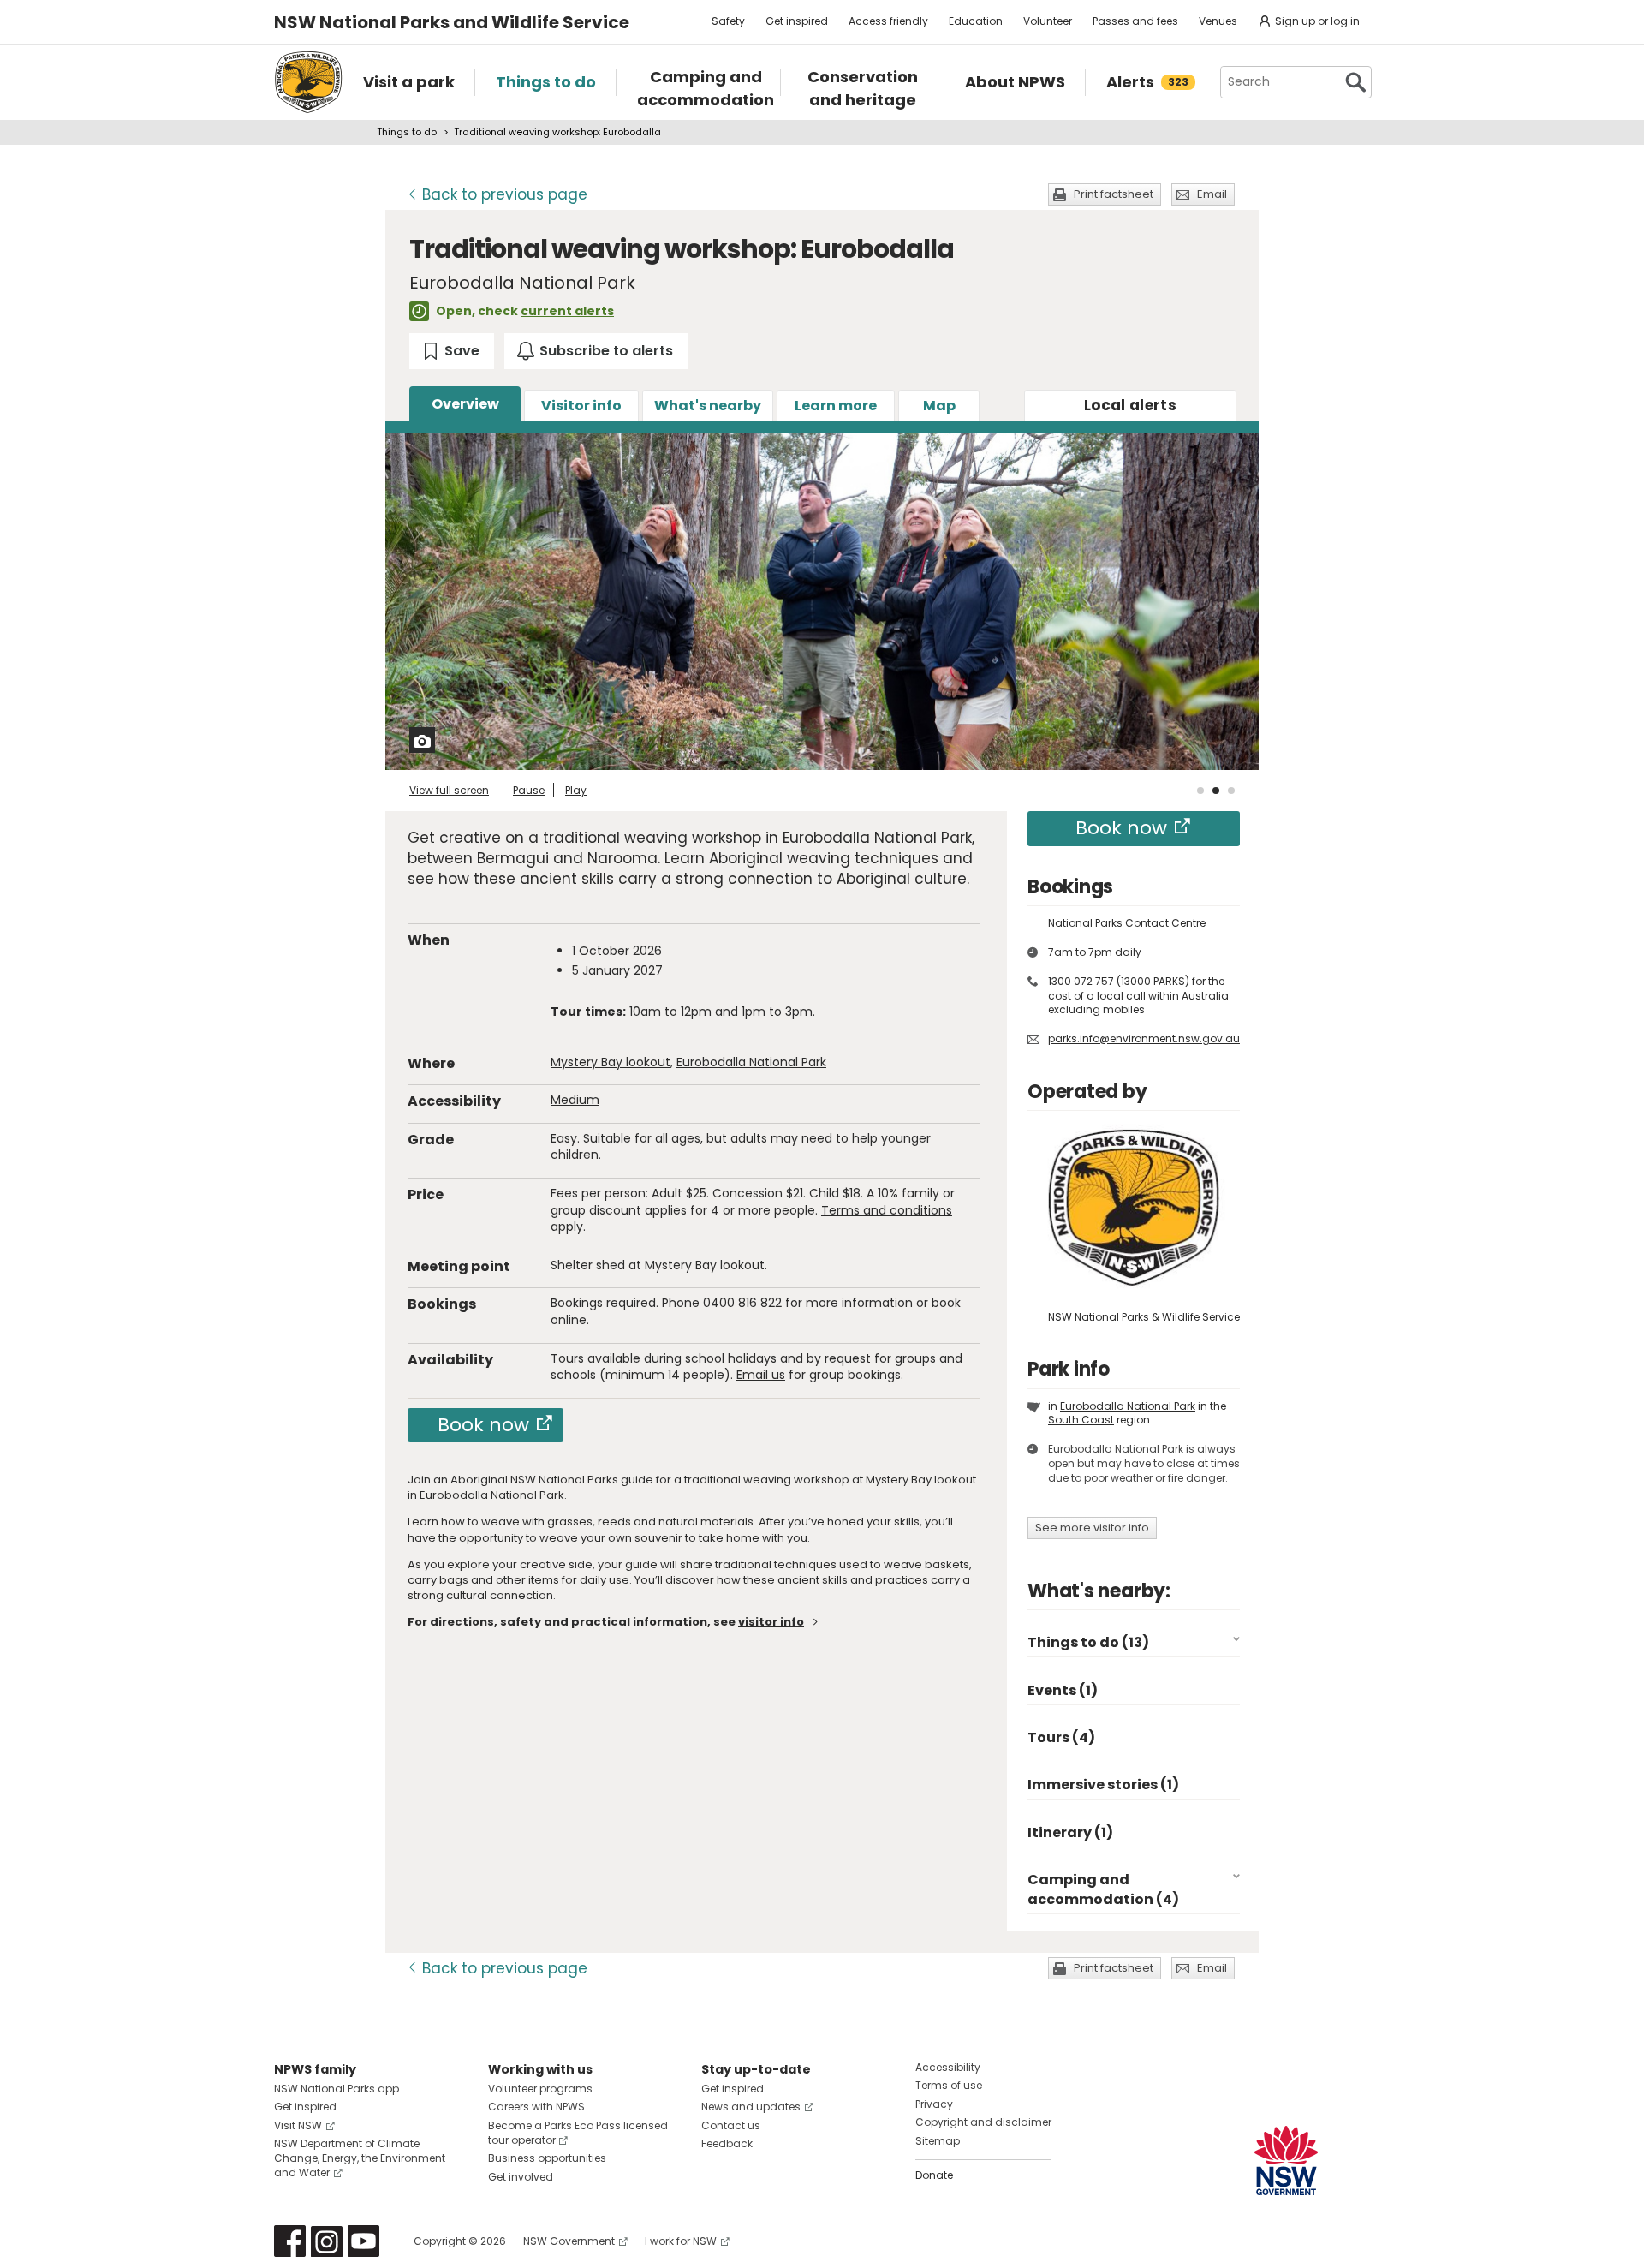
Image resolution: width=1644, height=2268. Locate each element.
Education (976, 21)
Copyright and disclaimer (983, 2122)
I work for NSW (681, 2241)
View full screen (449, 790)
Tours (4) (1061, 1737)
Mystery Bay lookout (611, 1062)
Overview (465, 404)
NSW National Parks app (337, 2089)
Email (1212, 194)
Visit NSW (298, 2125)
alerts (1130, 405)
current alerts (567, 311)
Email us (761, 1375)
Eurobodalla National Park (751, 1062)
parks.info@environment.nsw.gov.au (1144, 1039)
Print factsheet (1114, 194)
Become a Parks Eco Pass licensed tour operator (578, 2133)
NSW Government (569, 2241)
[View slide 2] (1216, 791)
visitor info (771, 1622)
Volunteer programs (540, 2089)
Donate (934, 2175)
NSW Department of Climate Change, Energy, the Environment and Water (360, 2158)
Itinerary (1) (1070, 1832)
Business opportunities (547, 2158)
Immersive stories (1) (1103, 1785)
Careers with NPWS (536, 2107)
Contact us (731, 2125)
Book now (483, 1425)
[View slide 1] (1200, 791)
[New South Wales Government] (1286, 2161)
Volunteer (1048, 21)
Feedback (727, 2143)
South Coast (1081, 1420)
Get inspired (797, 21)
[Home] (308, 82)
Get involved (521, 2177)
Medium (575, 1100)
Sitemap (938, 2141)
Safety (728, 21)
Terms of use (949, 2085)
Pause (529, 790)
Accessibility (948, 2067)
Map (939, 406)
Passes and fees (1135, 21)
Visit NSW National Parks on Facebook (290, 2241)
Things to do (407, 132)
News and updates (751, 2107)
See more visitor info (1092, 1528)
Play (576, 790)
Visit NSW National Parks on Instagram (327, 2241)
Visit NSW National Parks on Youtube (363, 2241)
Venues (1218, 21)
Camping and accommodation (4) (1103, 1889)
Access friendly (888, 21)
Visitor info (581, 406)
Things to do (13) (1088, 1642)
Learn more (836, 406)
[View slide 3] (1231, 791)
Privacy (934, 2104)
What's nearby (708, 406)
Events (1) (1063, 1690)
